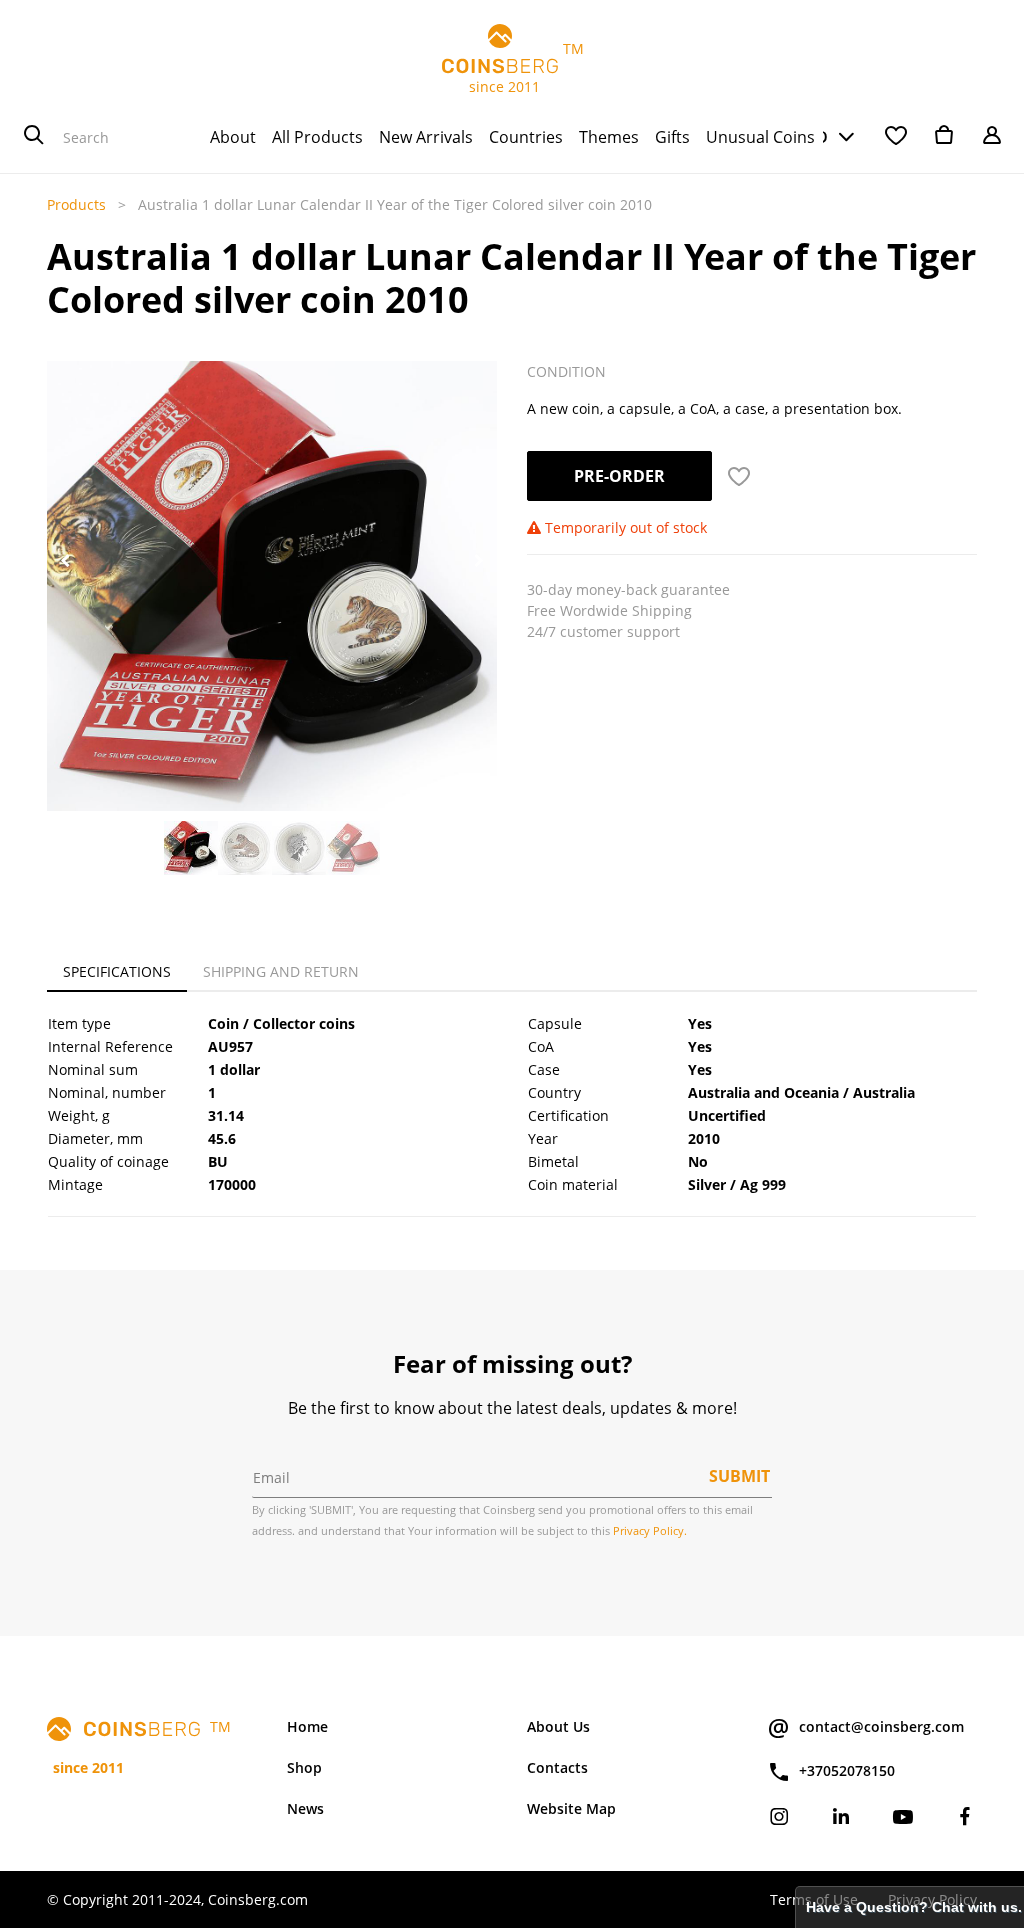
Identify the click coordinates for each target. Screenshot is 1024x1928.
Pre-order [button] (619, 476)
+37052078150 (847, 1770)
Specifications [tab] (117, 971)
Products (76, 204)
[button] (65, 561)
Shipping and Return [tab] (281, 971)
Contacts (557, 1767)
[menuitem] (233, 137)
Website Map (571, 1808)
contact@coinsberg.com (881, 1726)
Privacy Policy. (650, 1530)
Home (307, 1726)
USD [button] (811, 137)
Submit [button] (739, 1476)
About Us (558, 1726)
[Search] (34, 137)
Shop (304, 1767)
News (305, 1808)
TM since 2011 (512, 67)
